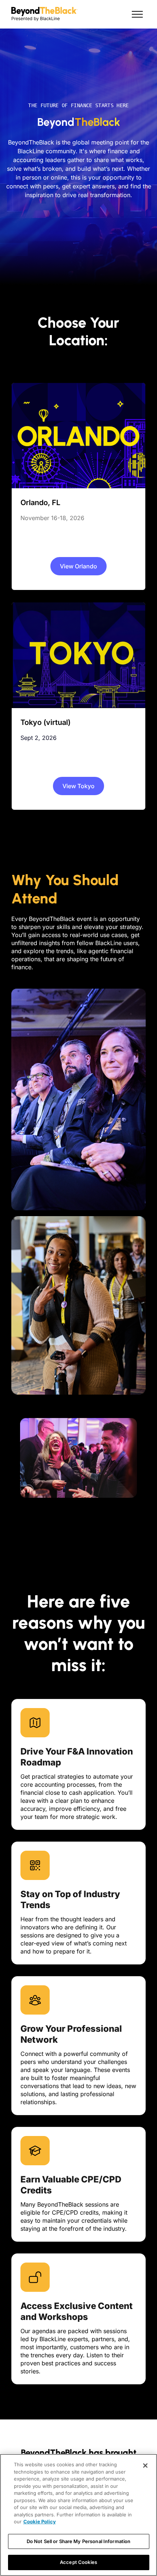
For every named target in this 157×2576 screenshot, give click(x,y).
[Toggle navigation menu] (137, 14)
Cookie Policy (40, 2522)
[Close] (145, 2466)
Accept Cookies (78, 2562)
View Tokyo (78, 786)
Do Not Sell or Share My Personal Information (79, 2541)
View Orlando (78, 566)
